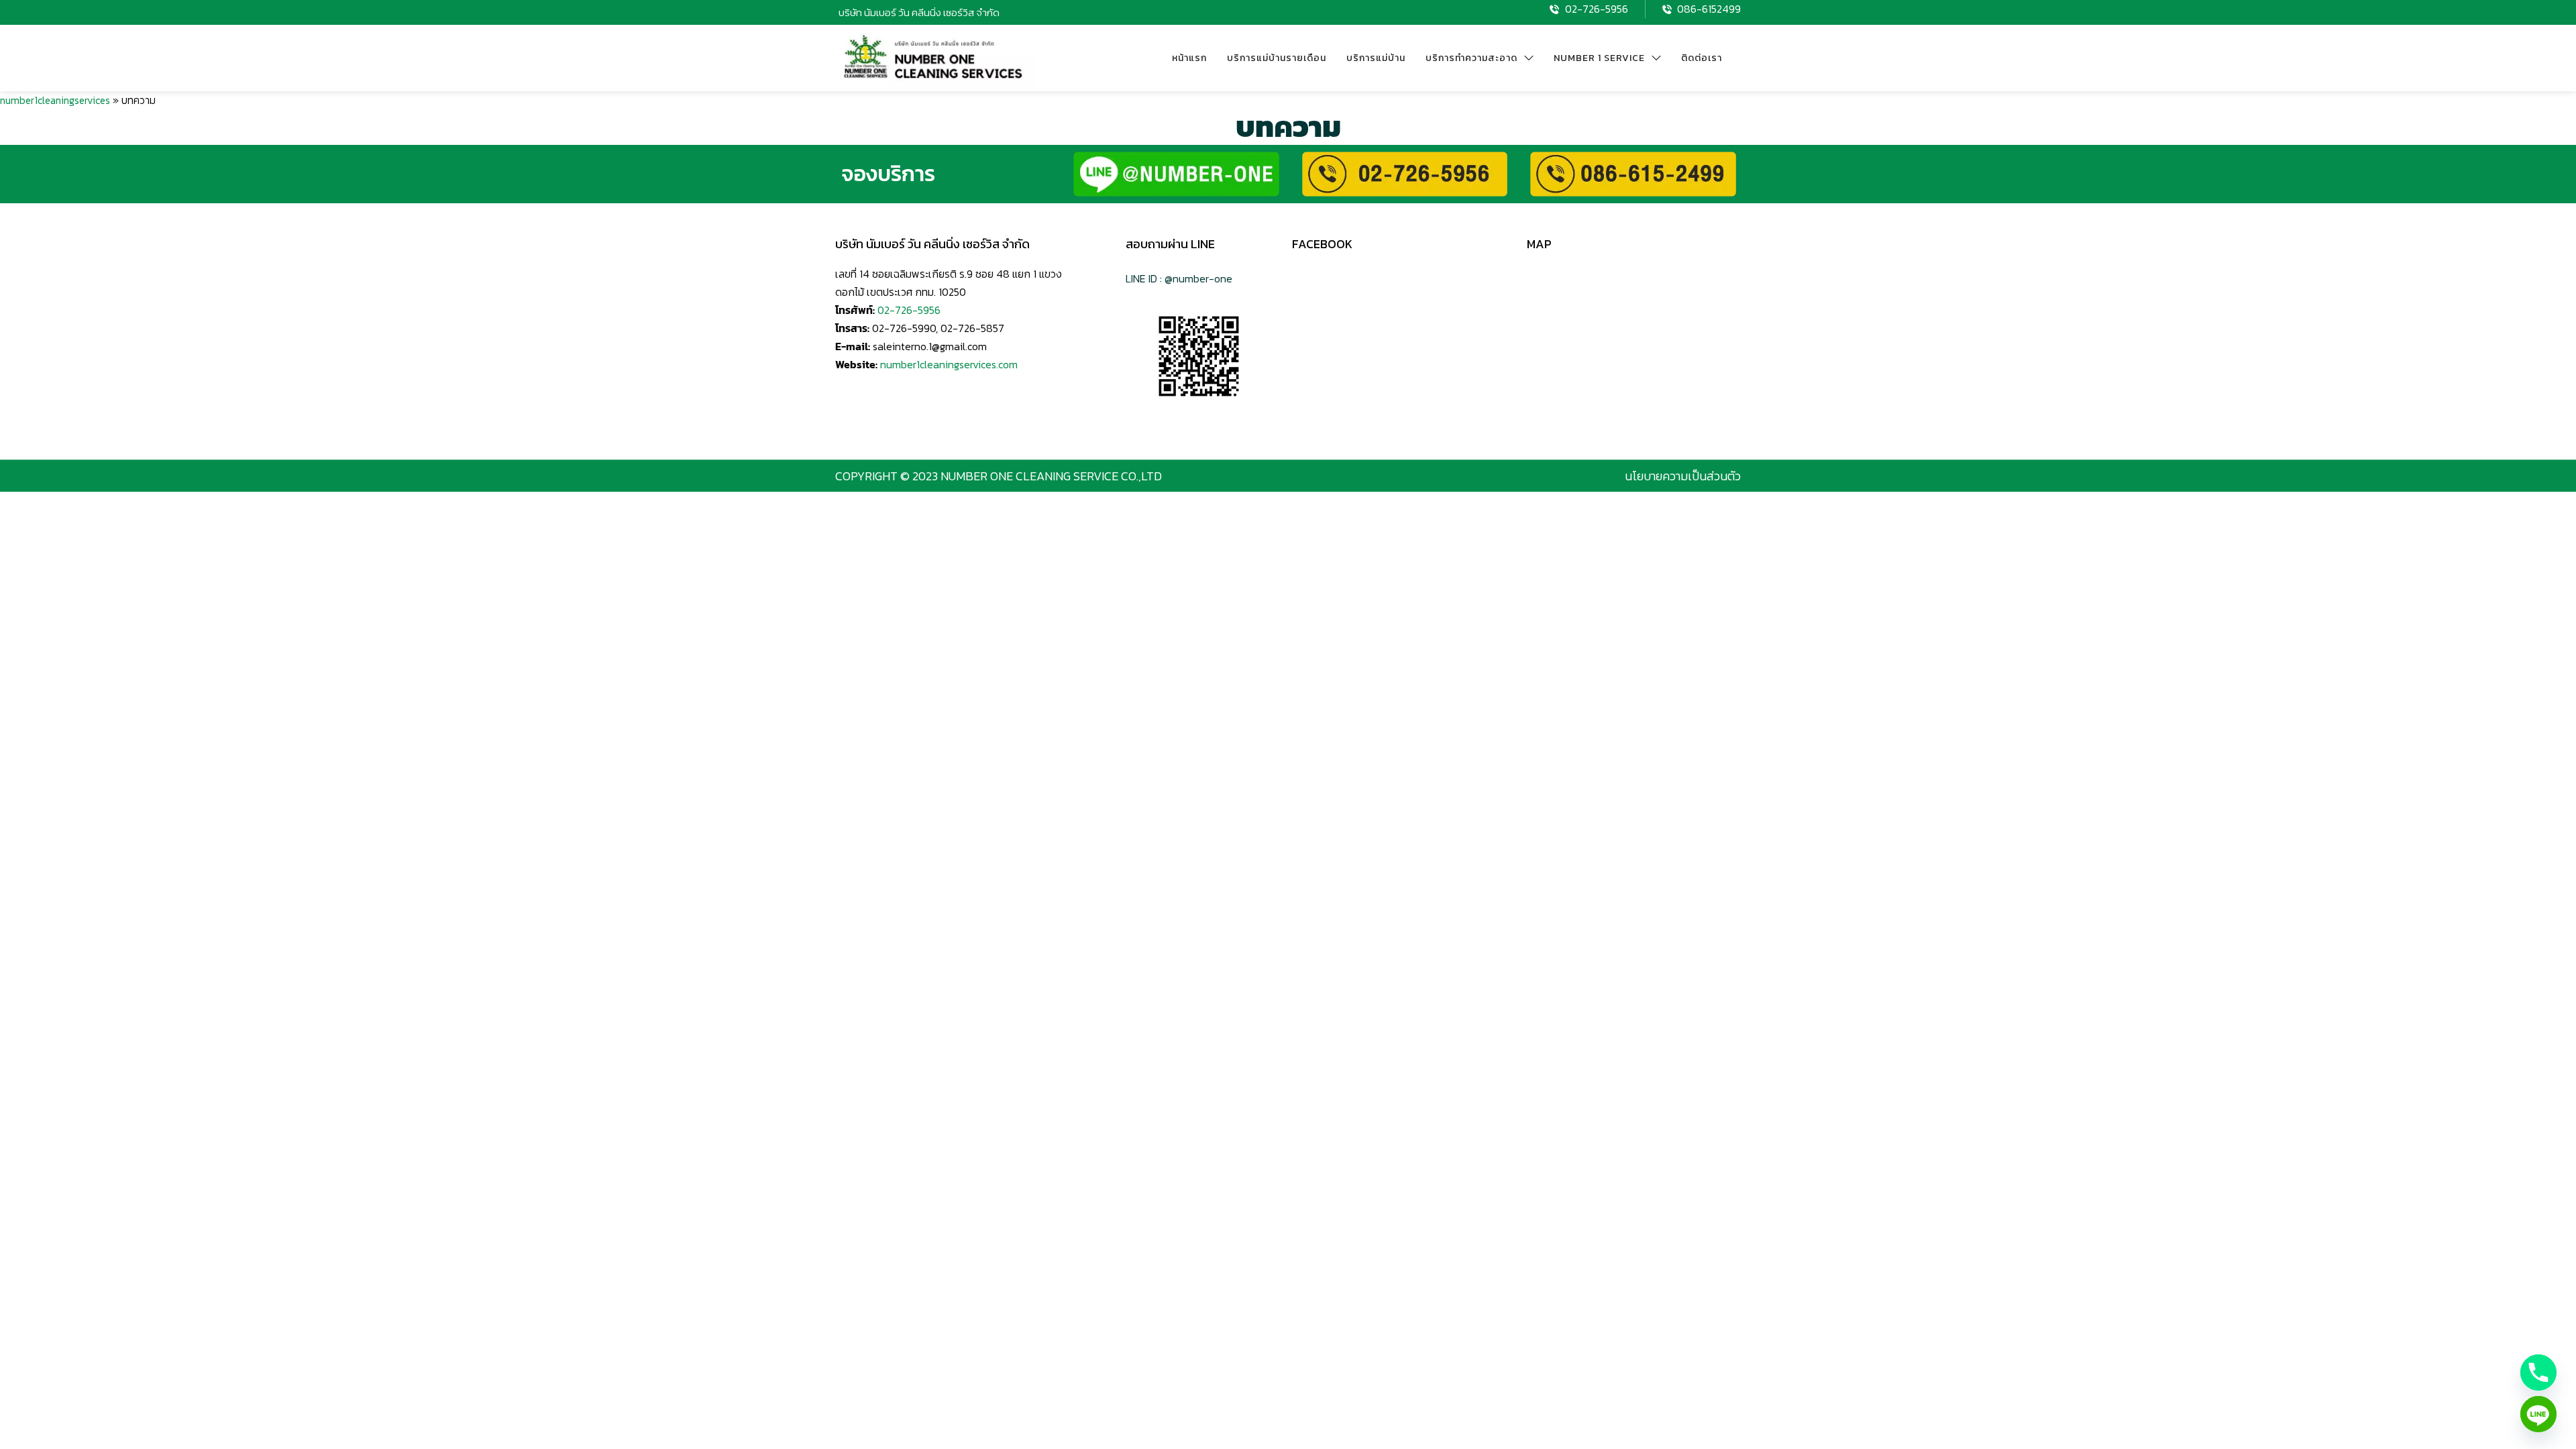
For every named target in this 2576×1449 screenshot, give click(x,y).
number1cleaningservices (55, 100)
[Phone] (2538, 1373)
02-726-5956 (909, 310)
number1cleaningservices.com (949, 364)
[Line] (2538, 1414)
